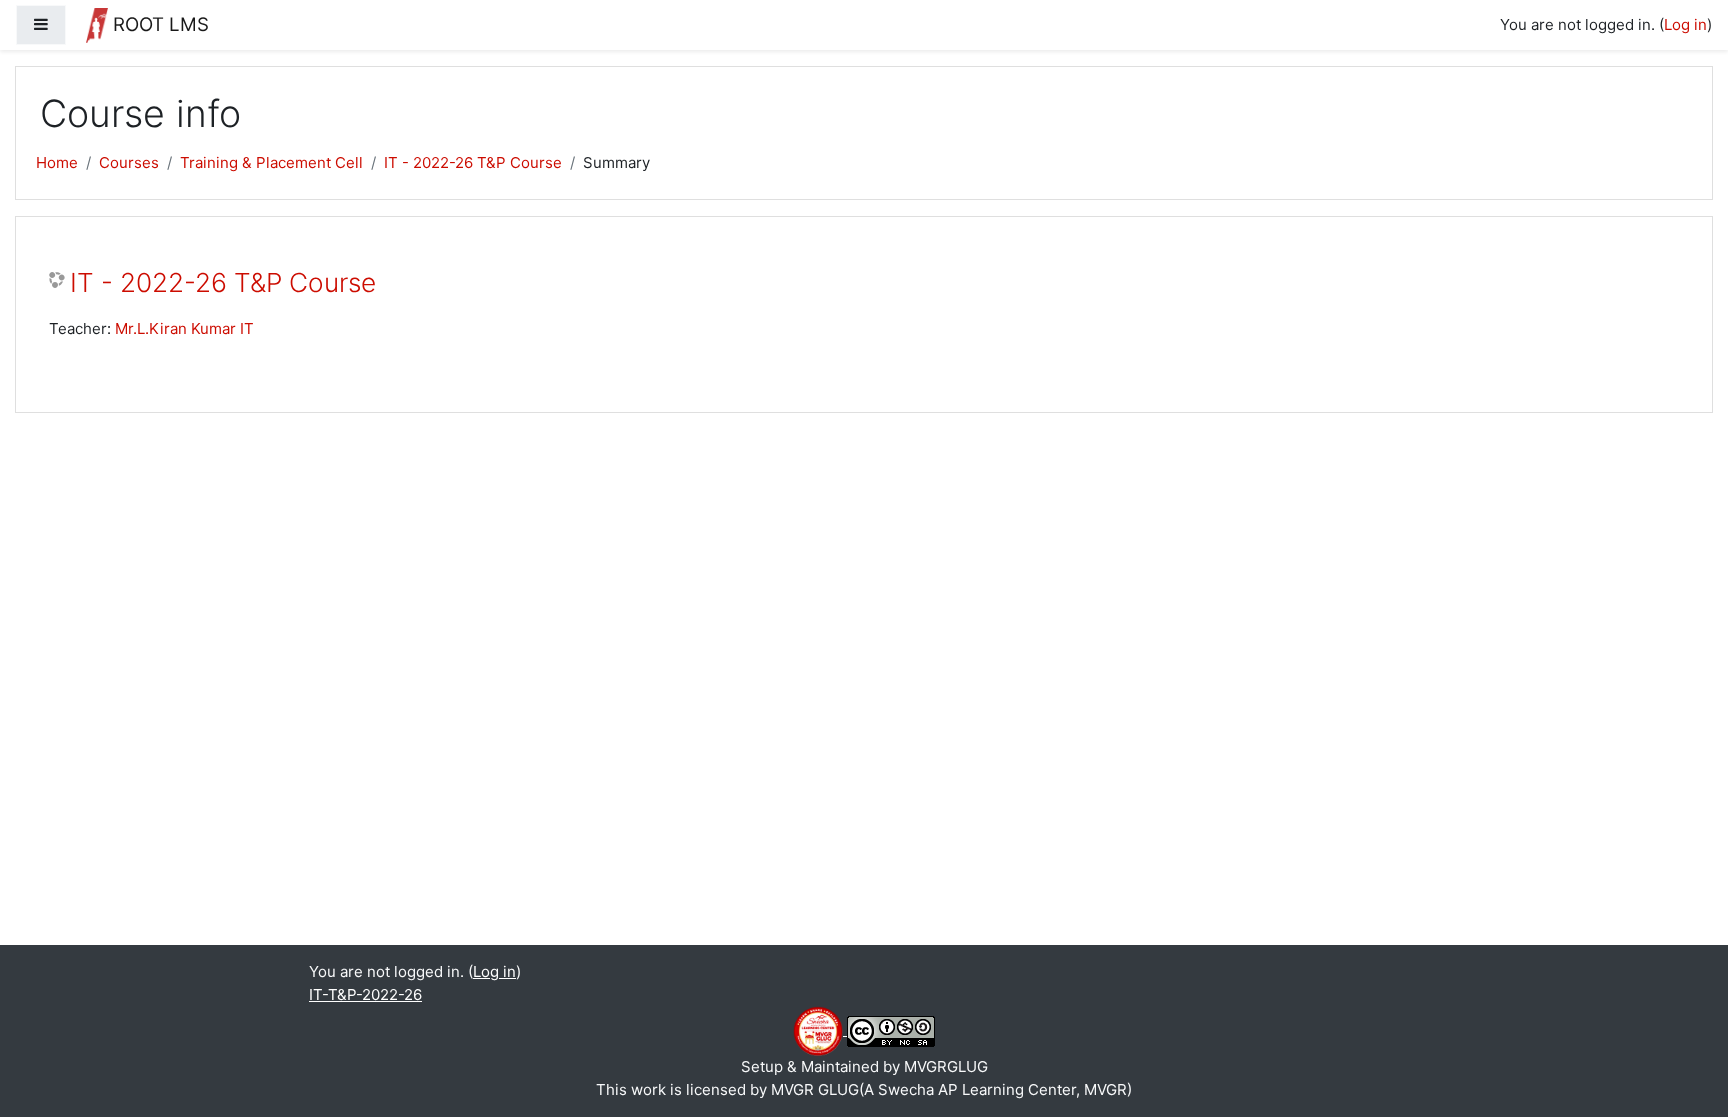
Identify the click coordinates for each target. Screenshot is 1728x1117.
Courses (129, 162)
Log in (1685, 24)
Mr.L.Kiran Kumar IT (184, 328)
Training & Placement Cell (271, 162)
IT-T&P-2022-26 (365, 994)
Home (57, 162)
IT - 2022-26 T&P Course (473, 162)
